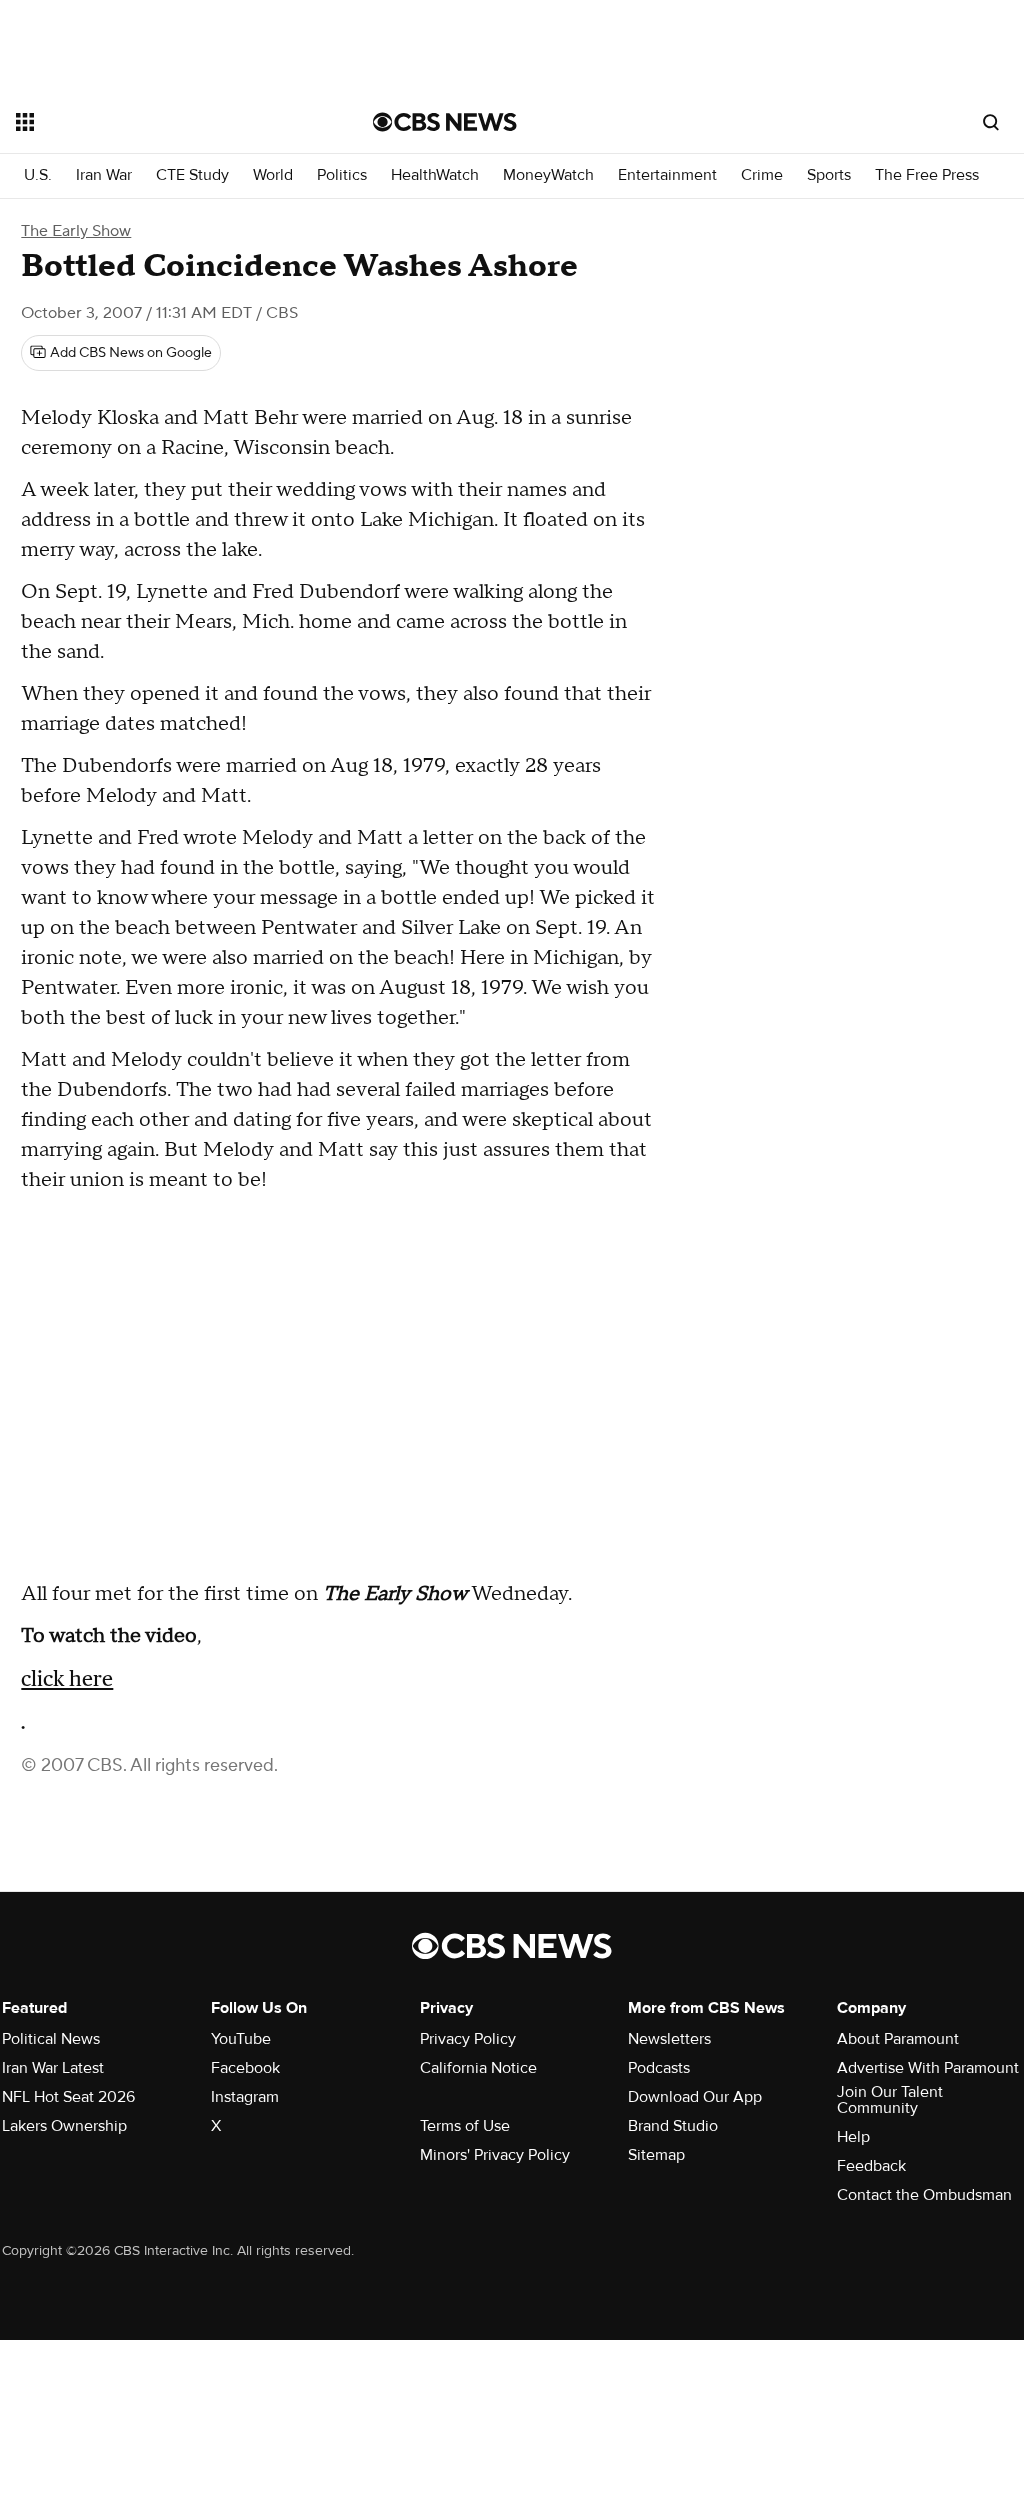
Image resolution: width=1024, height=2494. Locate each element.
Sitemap (656, 2155)
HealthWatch (435, 175)
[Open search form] (991, 122)
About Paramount (898, 2039)
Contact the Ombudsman (924, 2195)
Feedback (871, 2166)
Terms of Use (465, 2126)
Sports (829, 175)
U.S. (38, 175)
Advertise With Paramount (928, 2068)
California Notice (478, 2068)
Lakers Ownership (64, 2126)
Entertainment (667, 175)
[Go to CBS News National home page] (445, 122)
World (273, 175)
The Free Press (927, 175)
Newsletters (669, 2039)
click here (67, 1678)
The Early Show (76, 231)
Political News (51, 2039)
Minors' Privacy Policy (495, 2155)
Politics (342, 175)
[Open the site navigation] (159, 122)
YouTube (241, 2039)
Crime (762, 175)
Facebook (245, 2068)
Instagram (245, 2097)
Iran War (104, 175)
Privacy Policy (468, 2039)
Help (853, 2137)
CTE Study (192, 175)
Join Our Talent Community (890, 2100)
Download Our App (695, 2097)
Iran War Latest (53, 2068)
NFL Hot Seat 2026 (68, 2097)
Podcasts (659, 2068)
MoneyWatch (548, 175)
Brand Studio (673, 2126)
